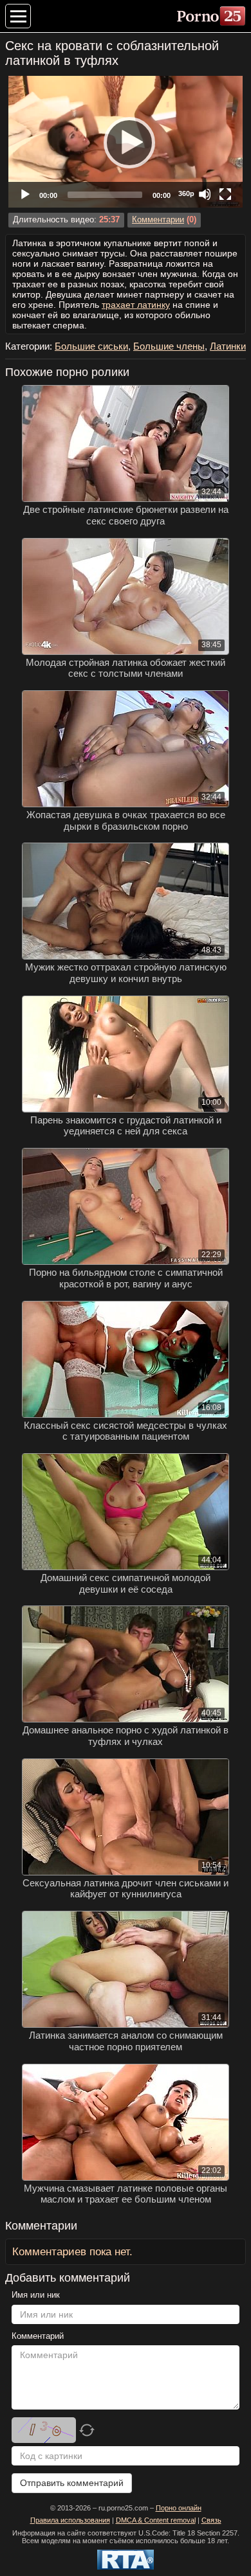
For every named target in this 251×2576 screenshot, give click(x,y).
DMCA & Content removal (156, 2520)
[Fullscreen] (225, 194)
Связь (211, 2520)
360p (186, 193)
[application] (126, 142)
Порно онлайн (179, 2508)
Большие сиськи (91, 346)
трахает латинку (136, 305)
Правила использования (70, 2520)
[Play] (126, 142)
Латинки (228, 346)
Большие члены (169, 346)
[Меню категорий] (18, 16)
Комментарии (158, 220)
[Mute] (205, 194)
